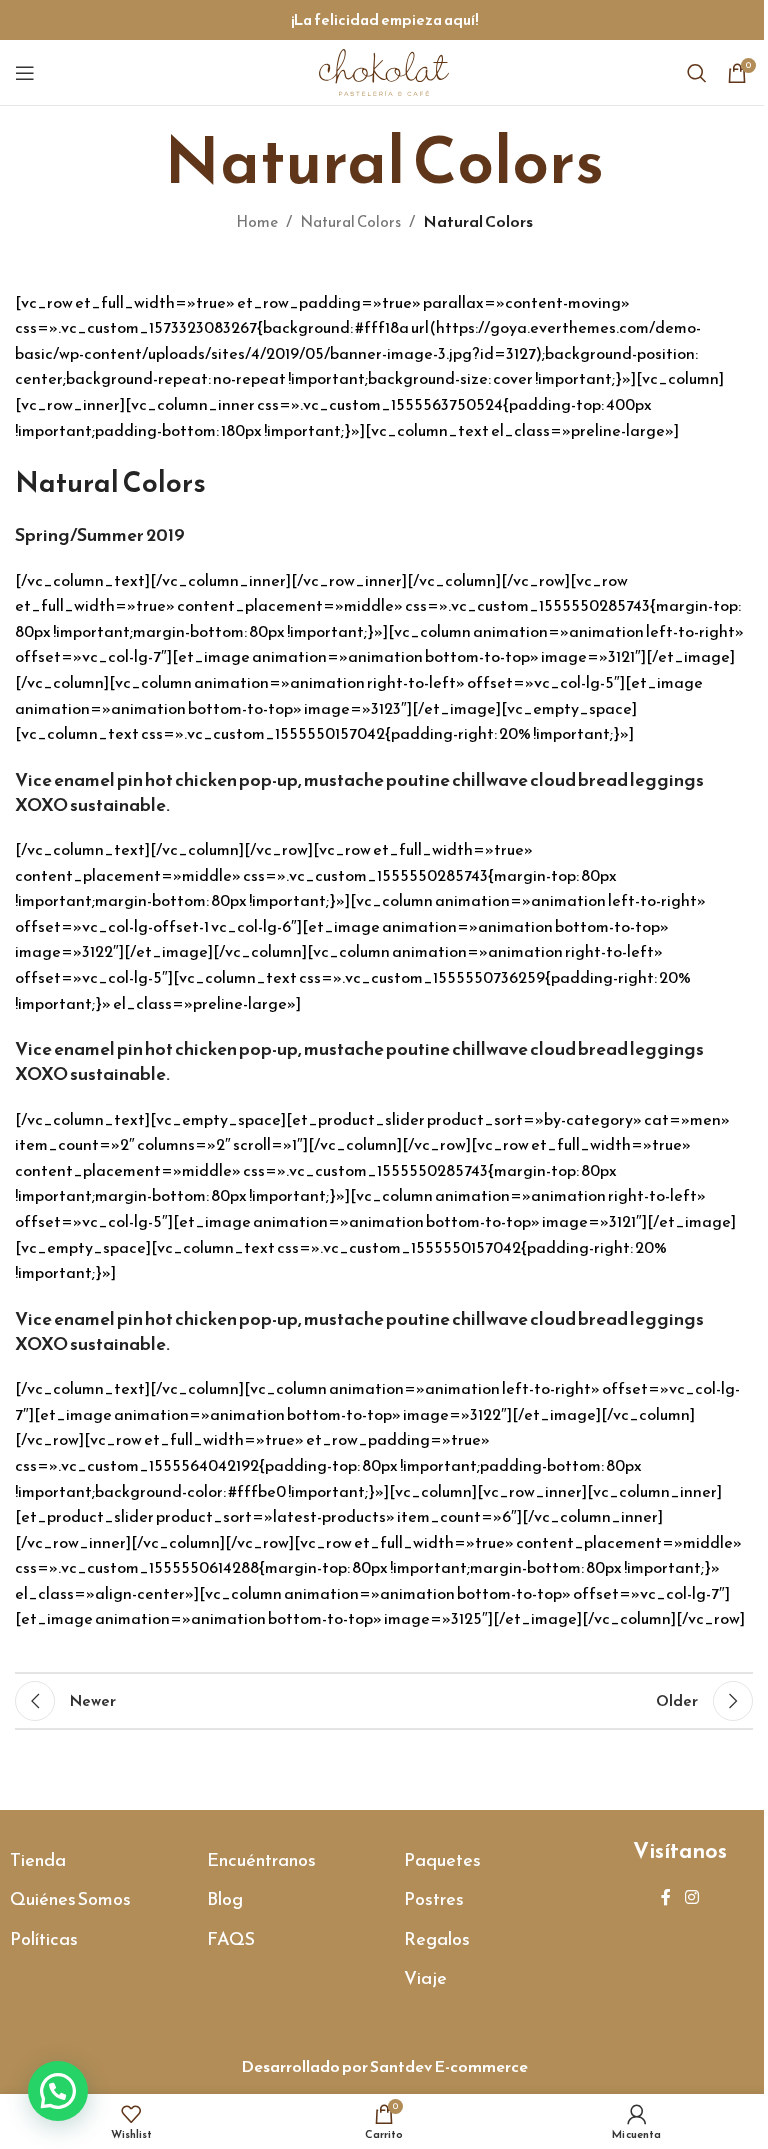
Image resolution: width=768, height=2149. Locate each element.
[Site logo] (384, 70)
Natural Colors (350, 221)
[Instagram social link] (691, 1897)
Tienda (38, 1859)
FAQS (231, 1938)
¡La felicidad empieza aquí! (384, 19)
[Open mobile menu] (25, 73)
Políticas (44, 1938)
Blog (225, 1898)
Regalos (437, 1938)
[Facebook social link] (666, 1897)
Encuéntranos (261, 1859)
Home (257, 221)
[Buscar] (697, 73)
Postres (434, 1898)
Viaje (425, 1977)
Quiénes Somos (70, 1898)
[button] (58, 2091)
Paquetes (442, 1859)
